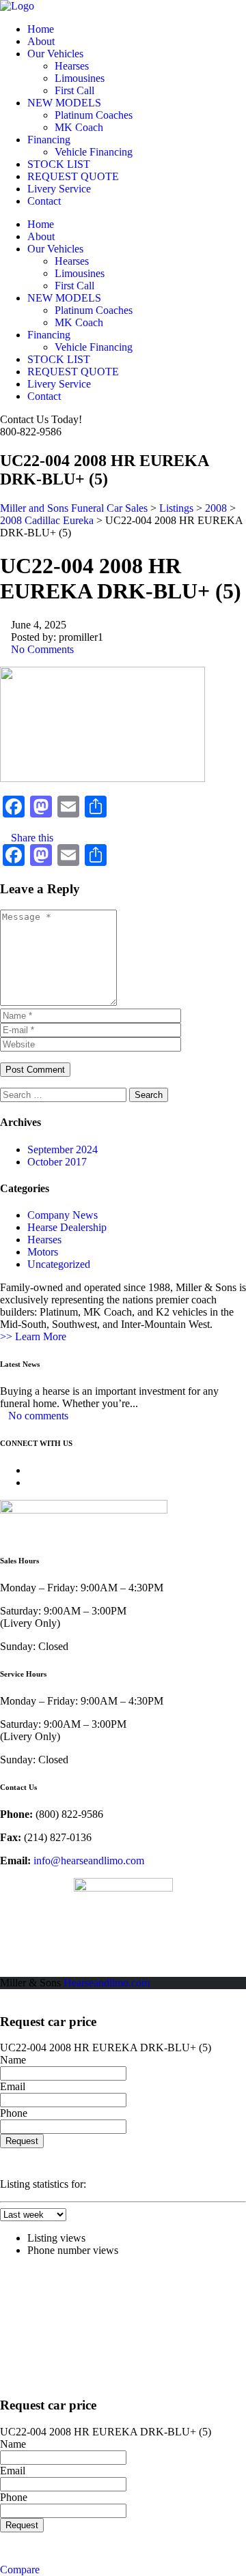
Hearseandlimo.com (107, 1983)
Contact (44, 201)
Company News (63, 1215)
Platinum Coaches (94, 115)
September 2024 (63, 1149)
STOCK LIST (59, 164)
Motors (43, 1252)
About (41, 41)
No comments (38, 1416)
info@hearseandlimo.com (89, 1861)
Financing (49, 140)
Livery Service (59, 189)
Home (41, 29)
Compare (20, 2570)
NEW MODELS (64, 103)
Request (22, 2141)
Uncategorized (59, 1264)
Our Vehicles (55, 54)
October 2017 (57, 1162)
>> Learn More (33, 1336)
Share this (31, 838)
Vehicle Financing (94, 152)
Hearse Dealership (67, 1227)
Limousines (80, 78)
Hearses (72, 66)
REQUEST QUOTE (73, 176)
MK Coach (79, 127)
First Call (74, 90)
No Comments (41, 649)
